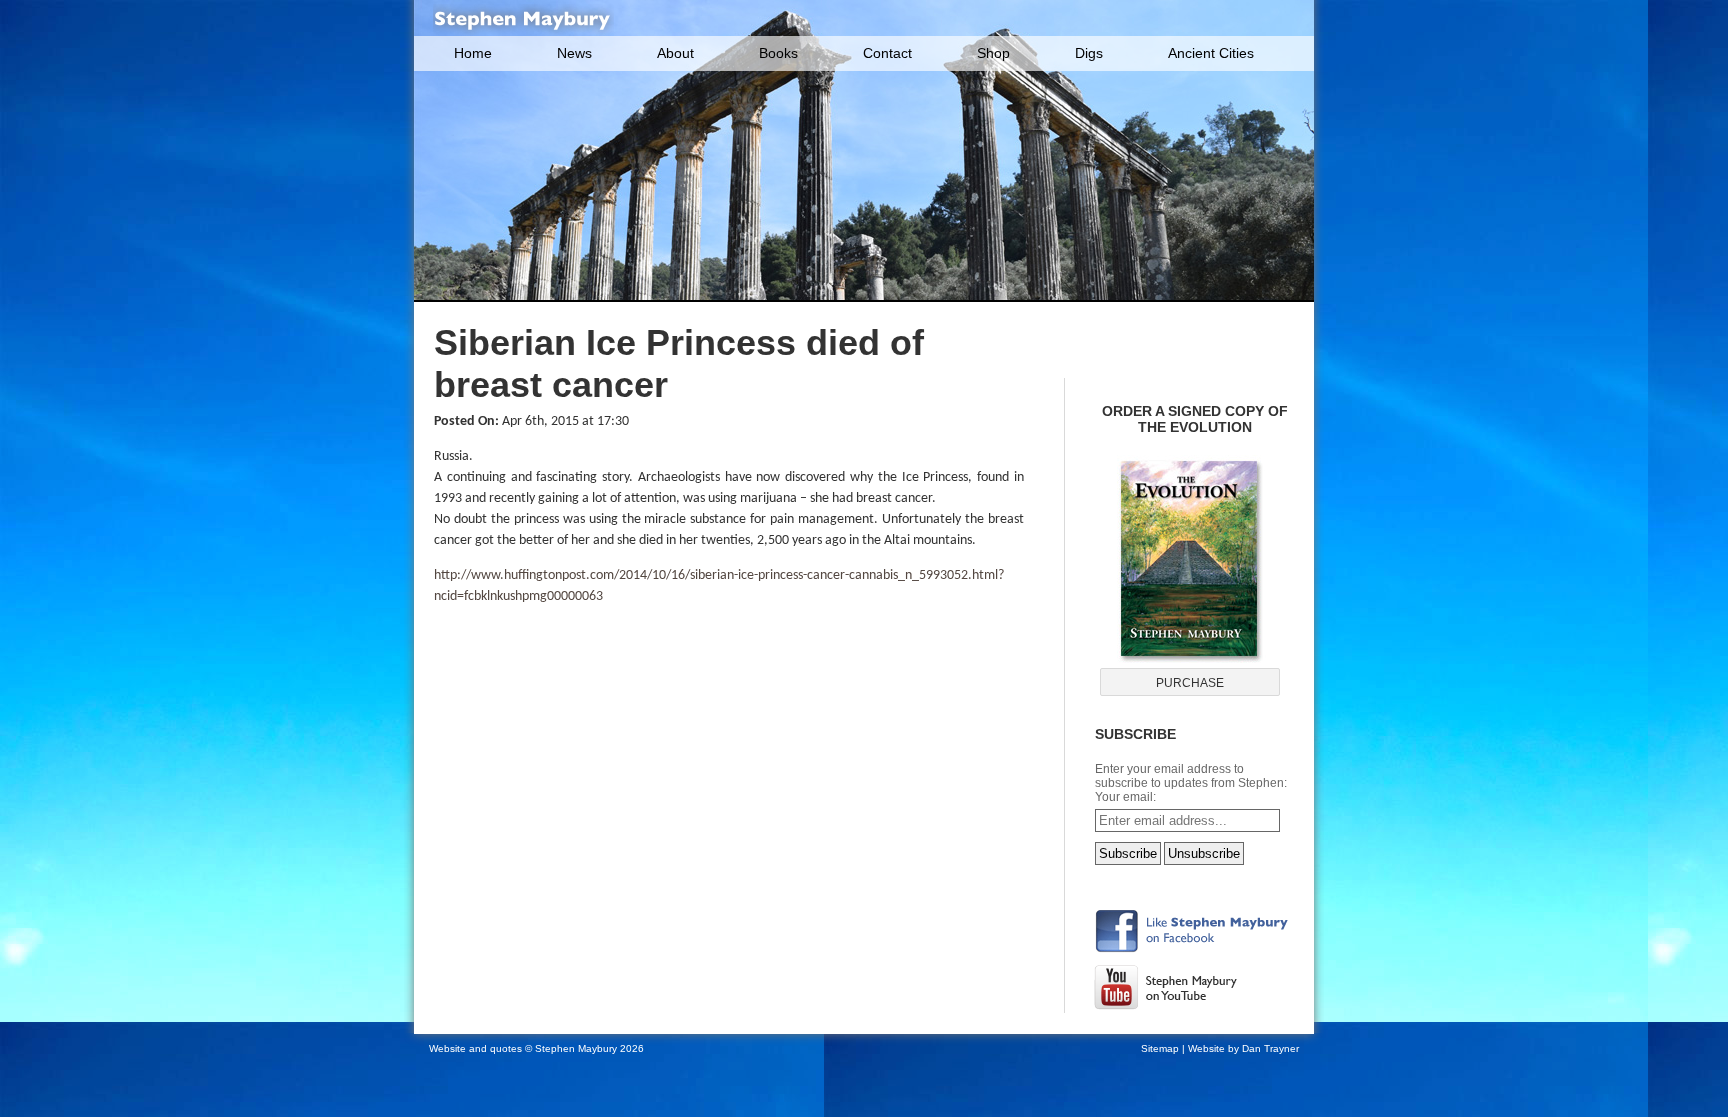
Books (778, 53)
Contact (887, 53)
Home (473, 53)
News (574, 53)
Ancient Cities (1211, 53)
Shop (993, 53)
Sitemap (1160, 1048)
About (675, 53)
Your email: (1125, 797)
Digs (1089, 53)
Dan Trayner (1270, 1048)
